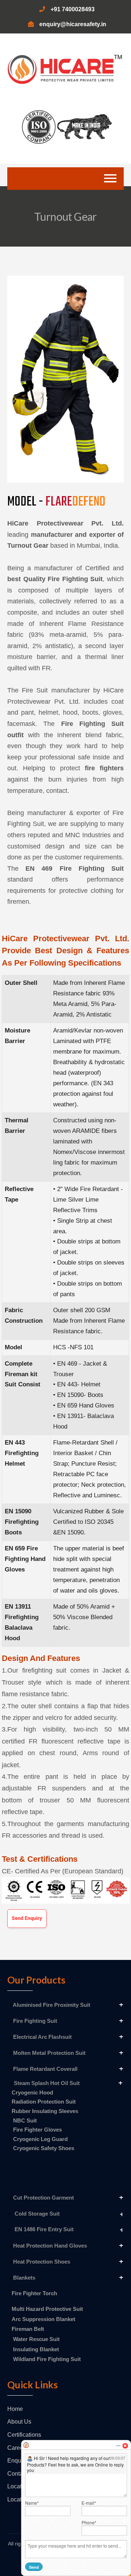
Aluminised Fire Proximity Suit (51, 2005)
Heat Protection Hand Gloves (49, 2246)
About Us (19, 2422)
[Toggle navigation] (110, 179)
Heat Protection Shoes (41, 2262)
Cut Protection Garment (43, 2198)
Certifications (24, 2435)
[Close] (125, 2446)
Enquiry (17, 2461)
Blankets (23, 2278)
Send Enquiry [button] (27, 1918)
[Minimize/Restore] (118, 2446)
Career (16, 2448)
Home (15, 2409)
